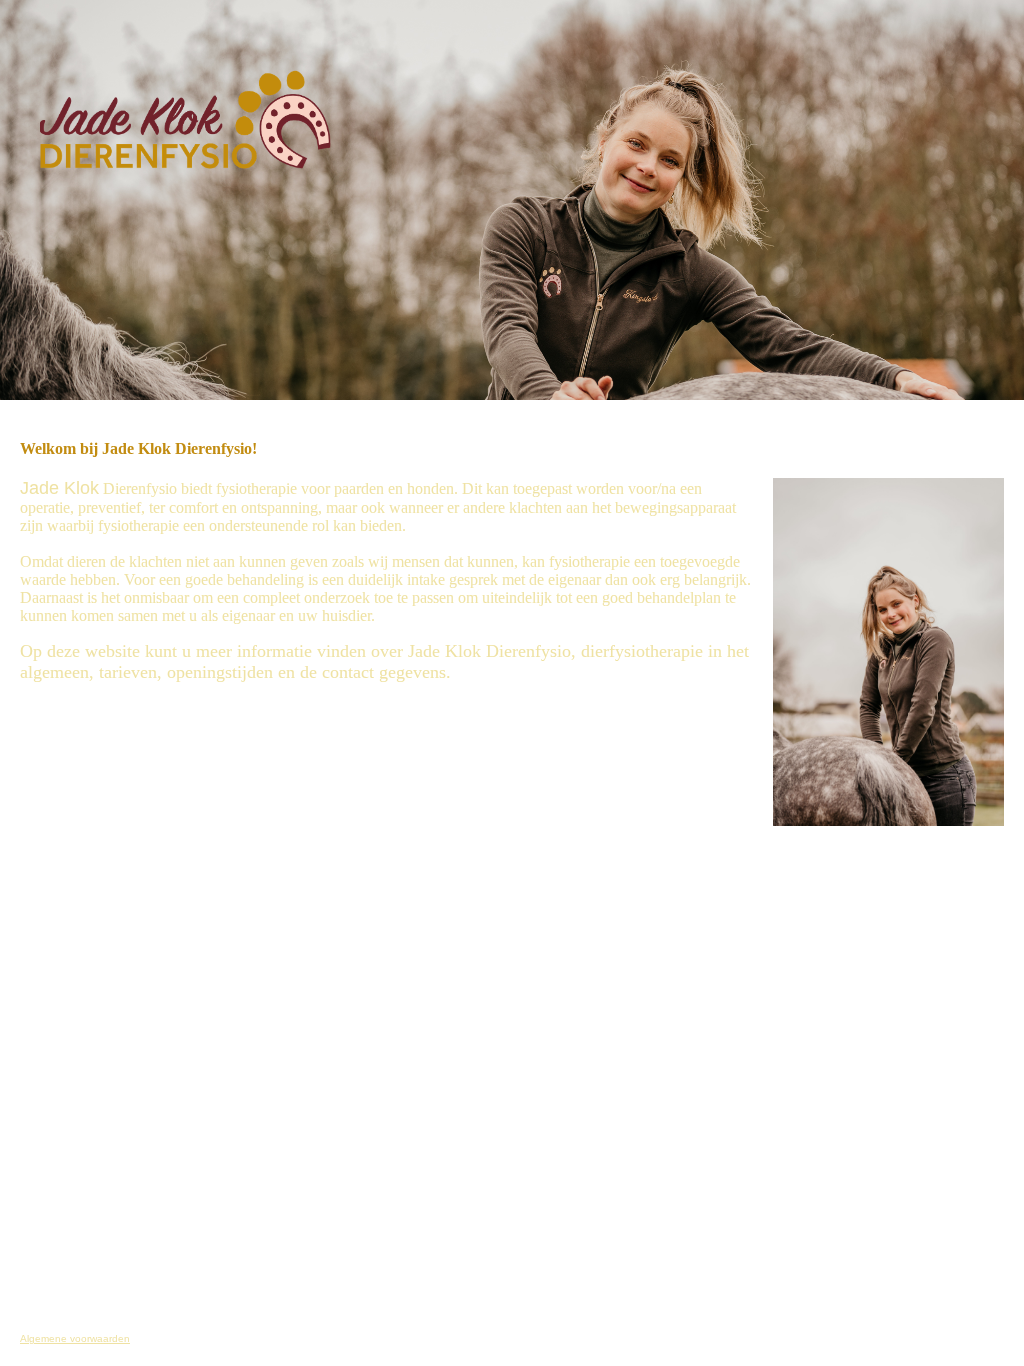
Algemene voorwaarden (75, 1338)
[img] (205, 109)
